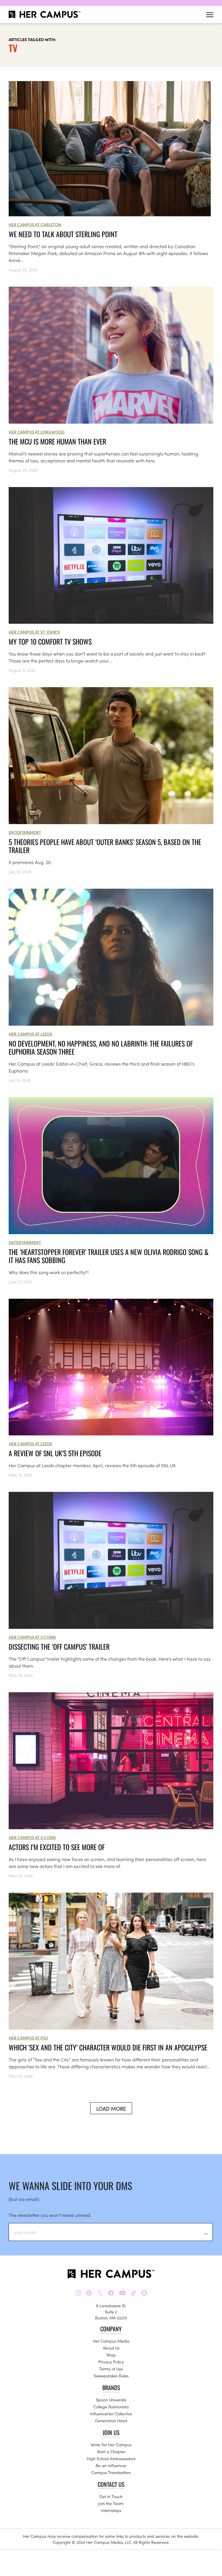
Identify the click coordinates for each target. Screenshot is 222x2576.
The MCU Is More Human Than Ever (57, 441)
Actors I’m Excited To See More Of (57, 1847)
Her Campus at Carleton (35, 224)
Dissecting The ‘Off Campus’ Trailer (59, 1646)
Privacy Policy (111, 2362)
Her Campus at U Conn (32, 1637)
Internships (111, 2510)
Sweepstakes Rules (111, 2376)
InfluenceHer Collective (111, 2414)
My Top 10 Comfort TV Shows (50, 641)
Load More (111, 2108)
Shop (111, 2355)
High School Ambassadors (111, 2458)
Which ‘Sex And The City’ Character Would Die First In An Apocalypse (108, 2047)
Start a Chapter (111, 2451)
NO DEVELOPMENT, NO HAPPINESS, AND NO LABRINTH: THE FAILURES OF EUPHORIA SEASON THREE (101, 1047)
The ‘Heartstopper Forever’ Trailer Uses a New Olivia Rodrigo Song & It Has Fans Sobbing (109, 1256)
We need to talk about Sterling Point (63, 234)
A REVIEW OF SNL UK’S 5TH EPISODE (55, 1453)
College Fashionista (111, 2407)
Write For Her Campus (111, 2445)
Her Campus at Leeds (30, 1034)
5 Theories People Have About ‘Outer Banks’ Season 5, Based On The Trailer (105, 846)
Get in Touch (111, 2496)
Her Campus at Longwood (37, 432)
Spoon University (111, 2400)
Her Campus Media (111, 2341)
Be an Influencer (111, 2465)
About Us (111, 2348)
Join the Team (111, 2503)
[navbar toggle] (210, 15)
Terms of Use (111, 2369)
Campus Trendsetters (111, 2472)
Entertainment (25, 832)
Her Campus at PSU (28, 2038)
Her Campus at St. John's (34, 632)
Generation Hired (111, 2421)
